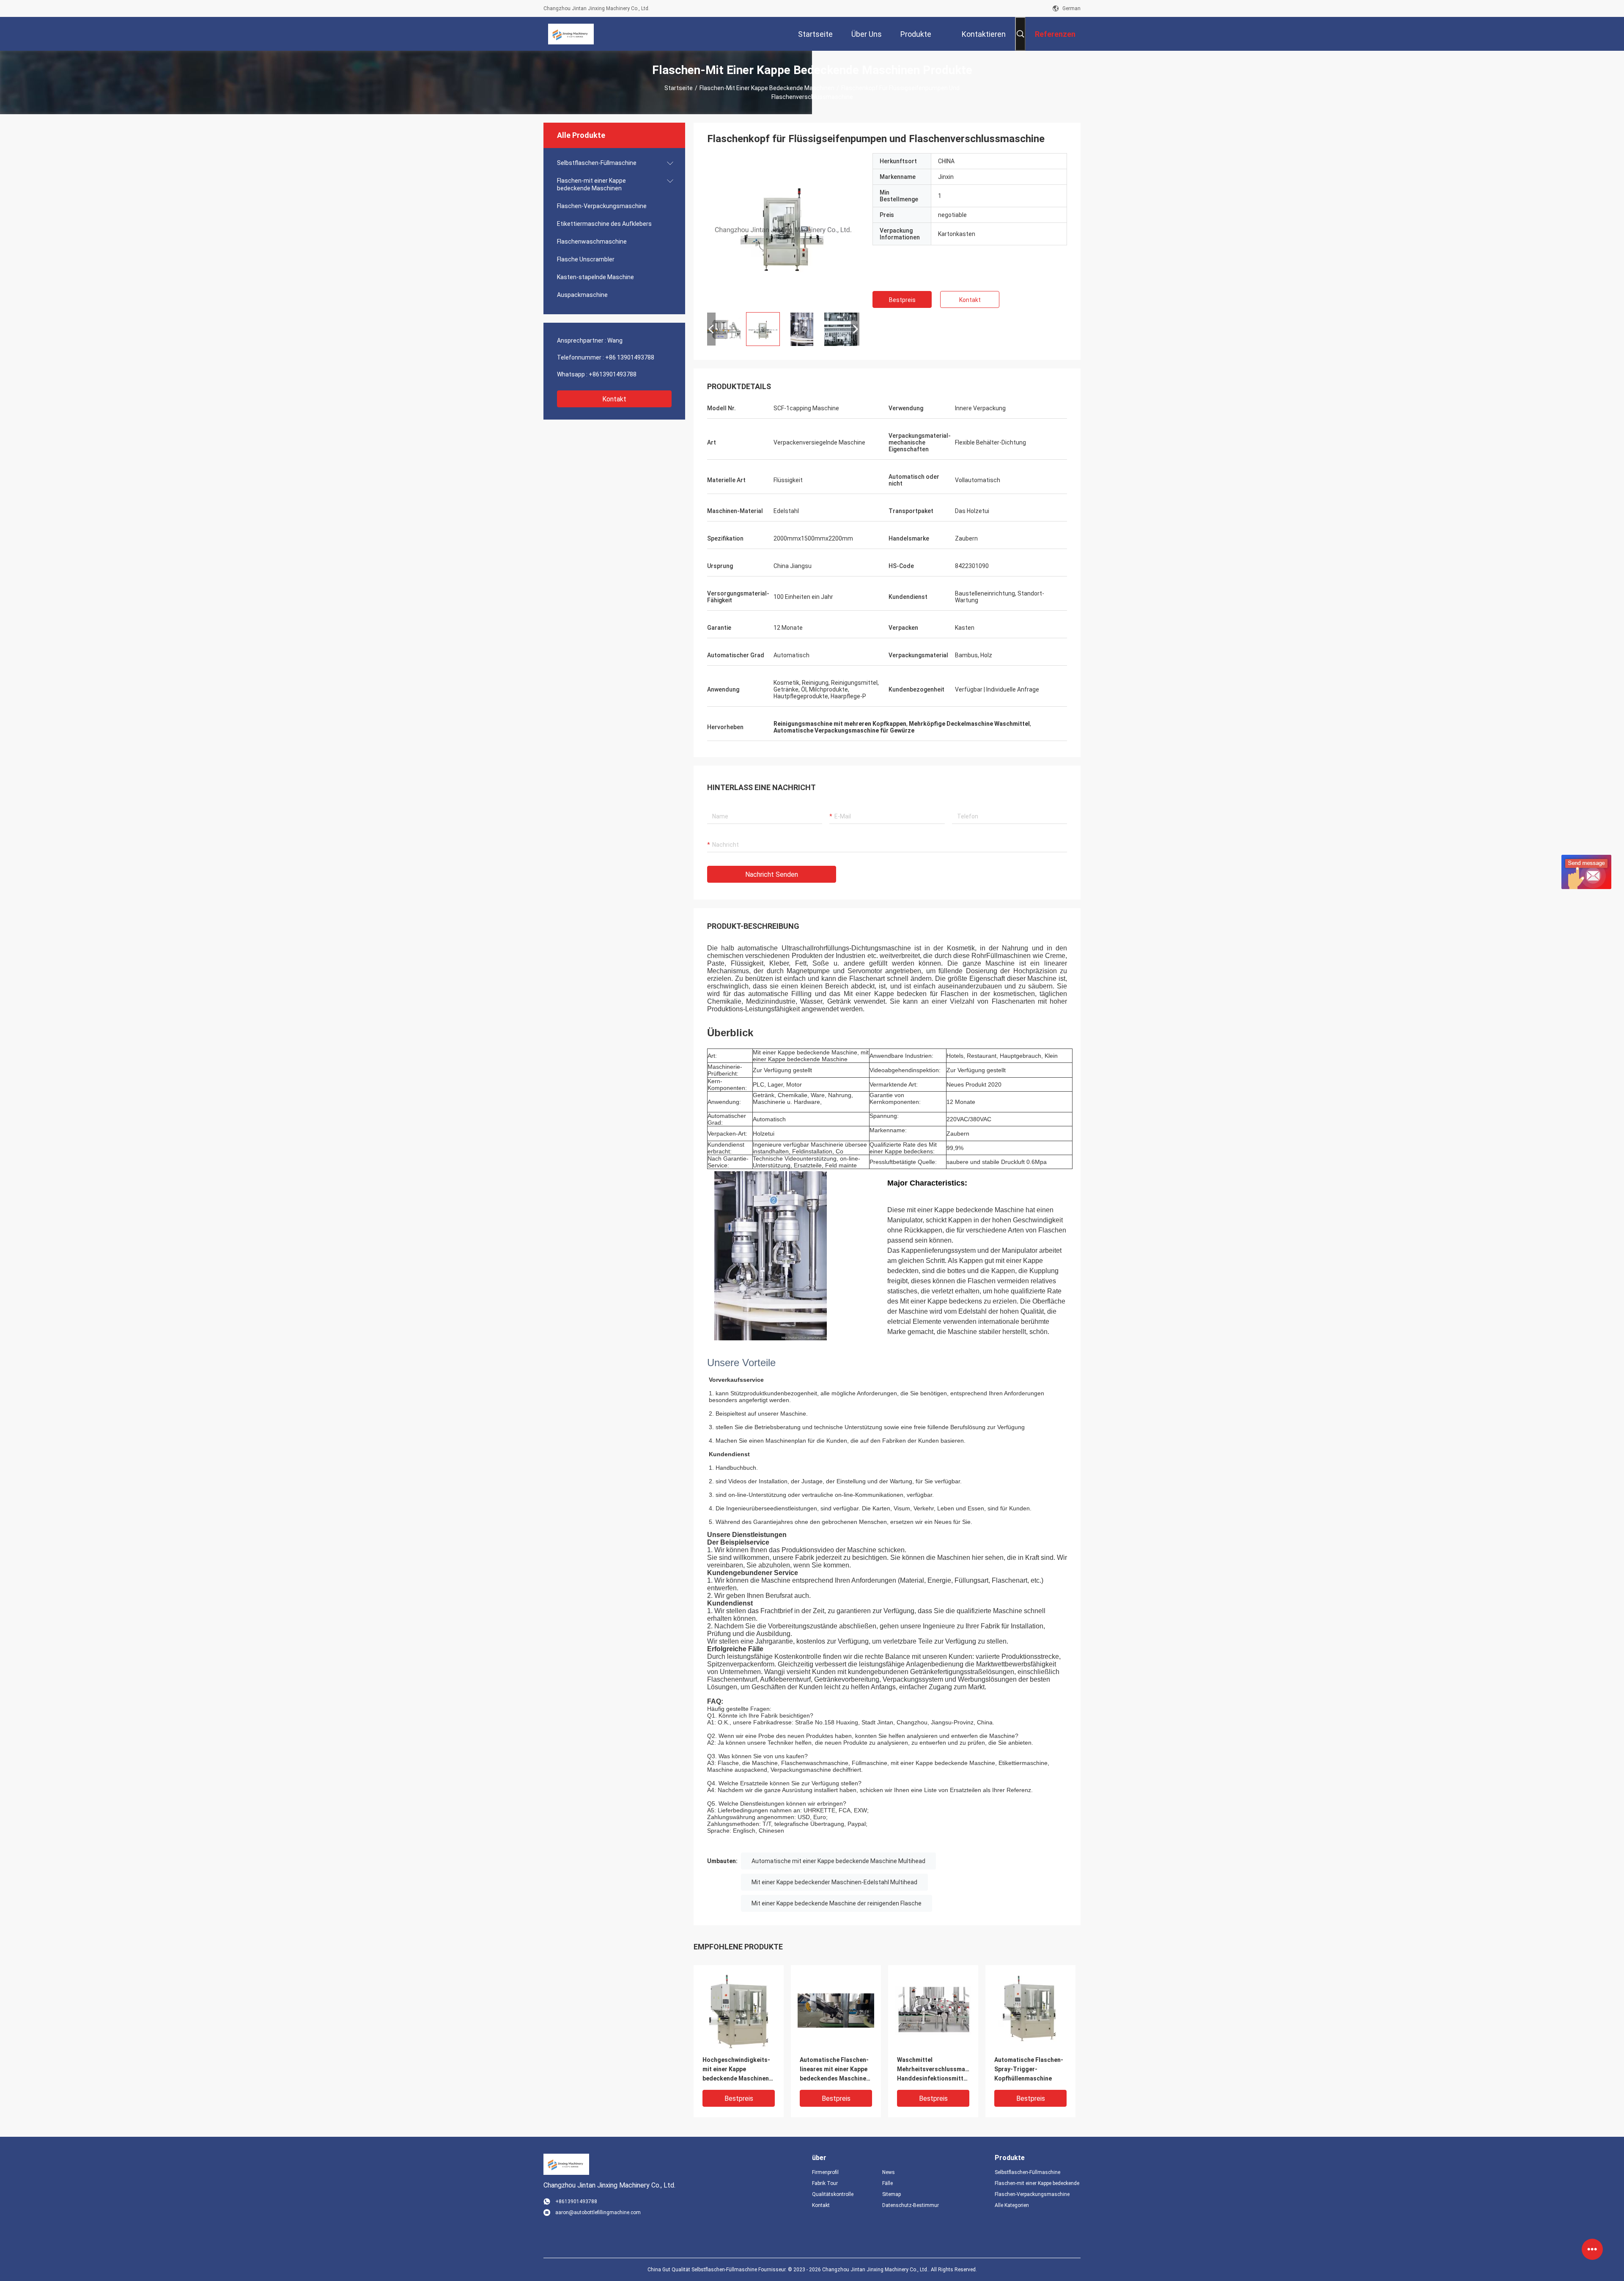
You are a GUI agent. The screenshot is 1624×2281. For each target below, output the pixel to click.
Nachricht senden (772, 874)
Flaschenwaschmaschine (592, 242)
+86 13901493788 (630, 357)
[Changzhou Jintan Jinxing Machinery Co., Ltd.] (571, 34)
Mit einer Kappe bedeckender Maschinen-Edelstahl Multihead (834, 1882)
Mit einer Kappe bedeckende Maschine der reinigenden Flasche (837, 1903)
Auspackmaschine (582, 295)
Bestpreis (902, 300)
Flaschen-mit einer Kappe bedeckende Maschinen (767, 88)
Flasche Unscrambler (586, 259)
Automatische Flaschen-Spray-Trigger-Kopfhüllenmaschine (1029, 2069)
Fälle (887, 2183)
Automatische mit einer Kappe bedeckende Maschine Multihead (838, 1861)
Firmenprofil (825, 2172)
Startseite (679, 88)
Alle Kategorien (1012, 2205)
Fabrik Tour (825, 2183)
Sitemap (892, 2194)
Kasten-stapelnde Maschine (595, 277)
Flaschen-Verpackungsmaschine (602, 206)
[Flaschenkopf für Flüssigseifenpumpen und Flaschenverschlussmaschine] (783, 229)
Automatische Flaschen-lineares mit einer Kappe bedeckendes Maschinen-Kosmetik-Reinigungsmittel (836, 2070)
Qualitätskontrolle (833, 2194)
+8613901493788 (613, 374)
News (889, 2172)
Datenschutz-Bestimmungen (911, 2205)
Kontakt (614, 399)
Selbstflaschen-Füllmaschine (597, 163)
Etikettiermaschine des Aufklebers (604, 224)
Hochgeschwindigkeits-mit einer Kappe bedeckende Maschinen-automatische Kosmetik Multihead (737, 2070)
